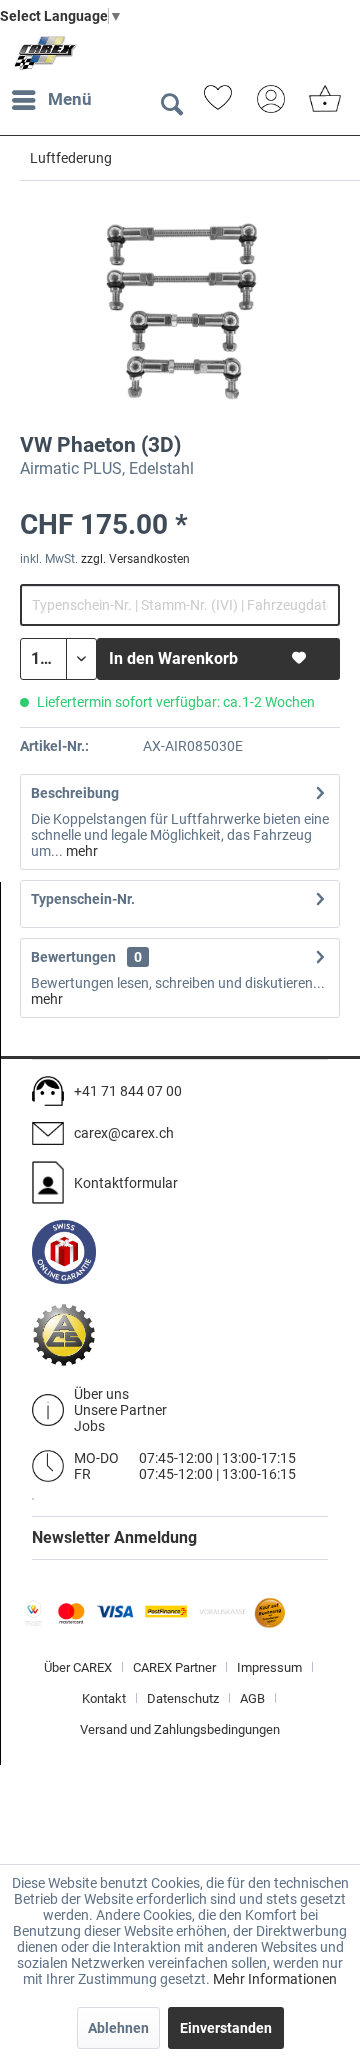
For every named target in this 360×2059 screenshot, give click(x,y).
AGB (252, 1698)
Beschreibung (75, 793)
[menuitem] (51, 100)
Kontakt (104, 1698)
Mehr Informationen (275, 1979)
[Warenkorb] (325, 105)
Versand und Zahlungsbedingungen (180, 1729)
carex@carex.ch (124, 1133)
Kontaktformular (126, 1183)
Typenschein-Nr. (83, 899)
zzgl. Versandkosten (135, 559)
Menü (70, 99)
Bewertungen (73, 957)
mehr (80, 851)
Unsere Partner (120, 1410)
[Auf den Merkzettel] (301, 659)
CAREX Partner (174, 1667)
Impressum (269, 1667)
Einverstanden (226, 2028)
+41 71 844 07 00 (128, 1091)
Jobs (89, 1426)
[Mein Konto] (277, 105)
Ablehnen (118, 2028)
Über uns (101, 1394)
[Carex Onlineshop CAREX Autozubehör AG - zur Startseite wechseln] (47, 52)
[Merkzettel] (224, 105)
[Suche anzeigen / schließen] (171, 105)
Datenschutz (183, 1698)
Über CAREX (78, 1667)
